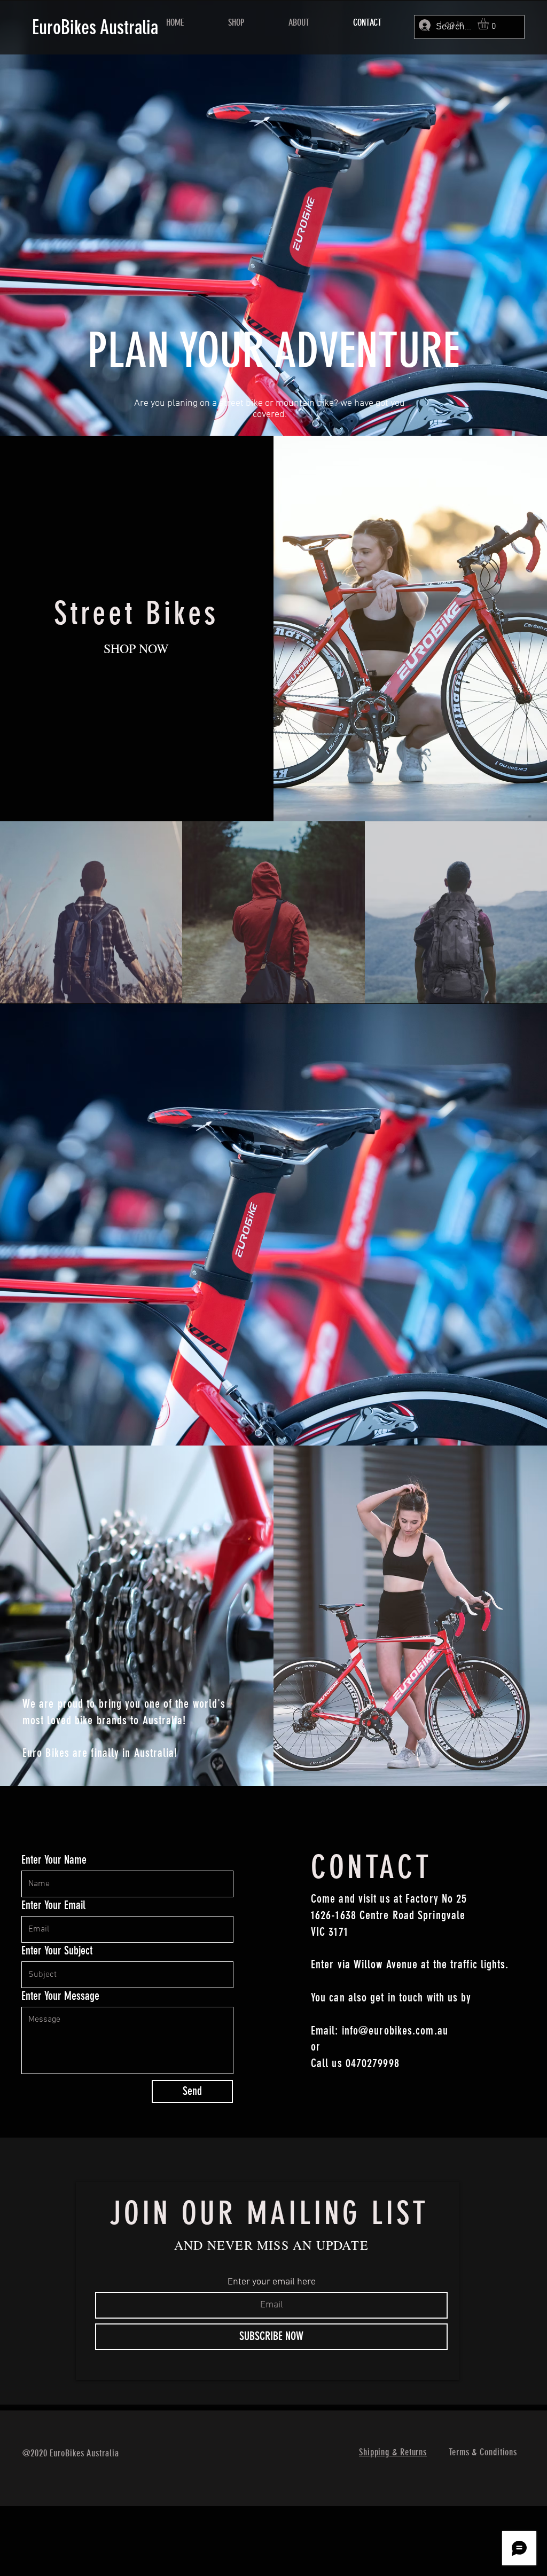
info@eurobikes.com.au (395, 2031)
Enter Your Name (54, 1860)
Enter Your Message (60, 1996)
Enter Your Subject (57, 1951)
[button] (490, 24)
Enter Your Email (53, 1905)
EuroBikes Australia (95, 27)
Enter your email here (272, 2282)
